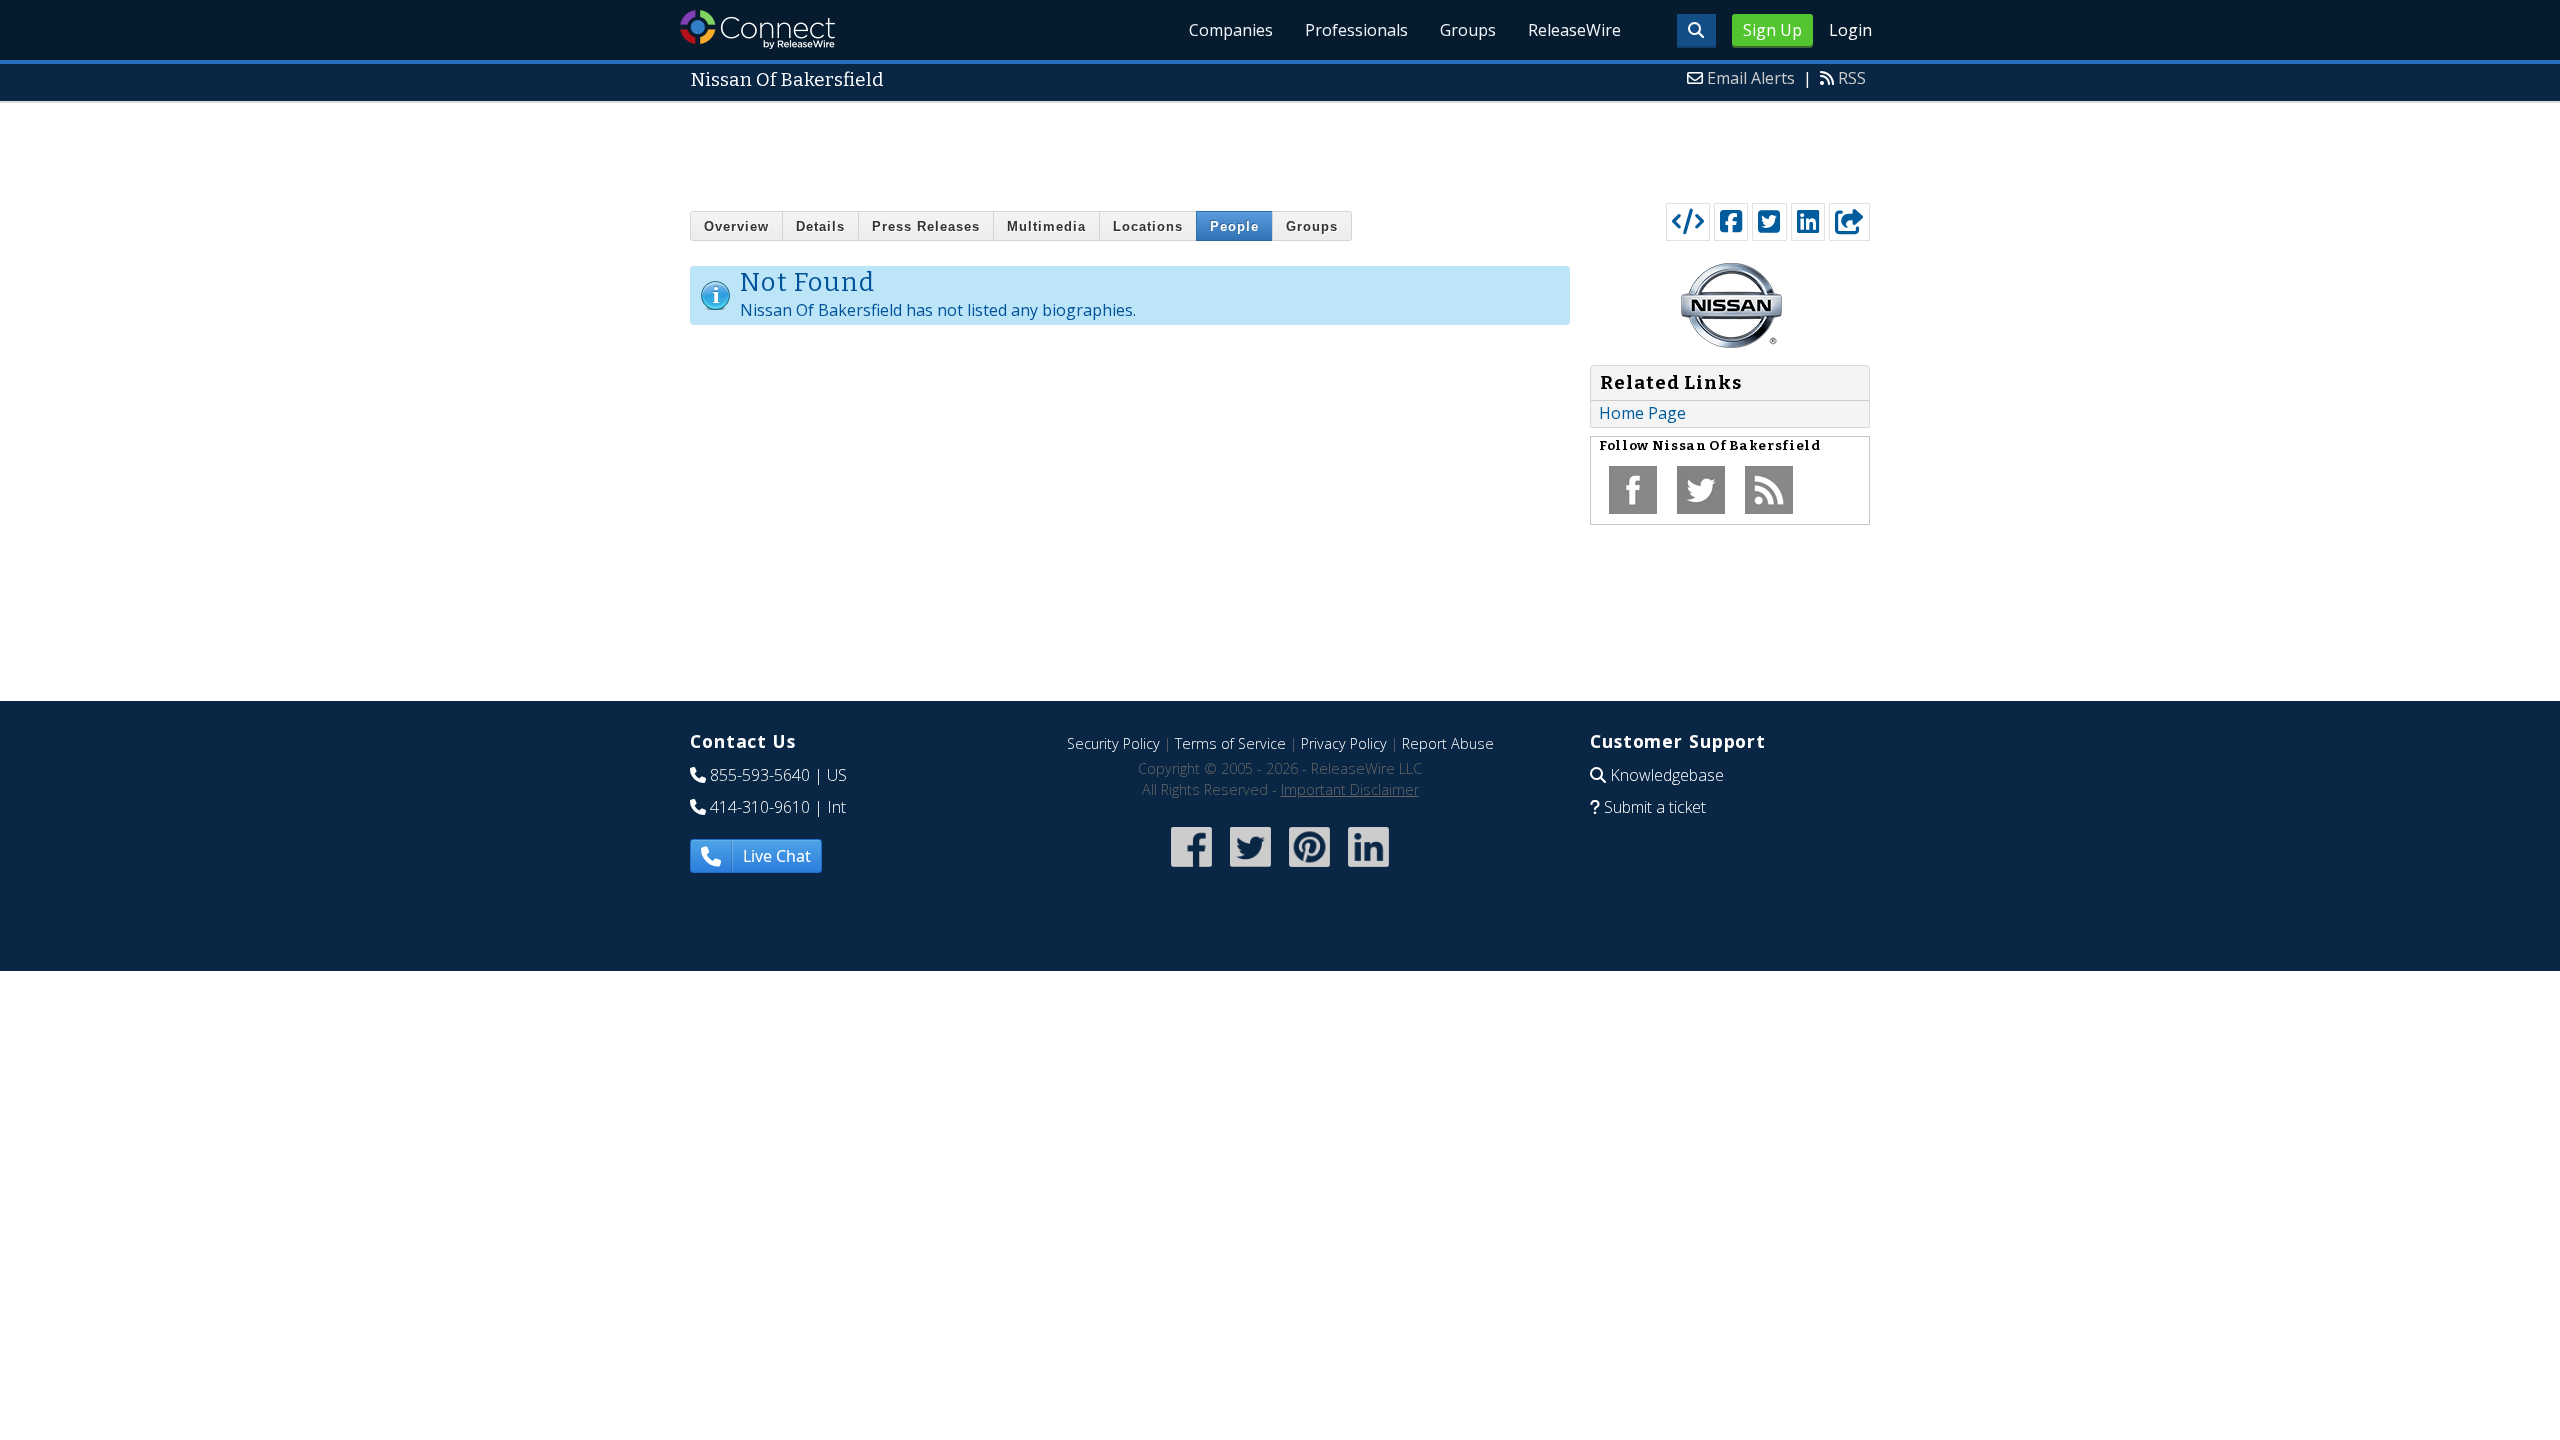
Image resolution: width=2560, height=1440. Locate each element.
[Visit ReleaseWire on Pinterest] (1309, 868)
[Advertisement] (1280, 148)
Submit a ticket (1655, 807)
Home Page (1642, 413)
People (1234, 226)
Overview (736, 226)
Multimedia (1046, 226)
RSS (1852, 78)
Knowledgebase (1667, 775)
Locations (1148, 226)
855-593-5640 (760, 775)
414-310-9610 (760, 807)
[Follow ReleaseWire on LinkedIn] (1368, 868)
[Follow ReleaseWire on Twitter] (1250, 868)
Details (820, 226)
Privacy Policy (1344, 743)
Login (1850, 30)
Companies (1231, 30)
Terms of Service (1230, 743)
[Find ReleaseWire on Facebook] (1191, 868)
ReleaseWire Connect (757, 29)
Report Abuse (1448, 743)
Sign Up (1772, 30)
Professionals (1356, 30)
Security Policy (1113, 743)
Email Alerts (1751, 78)
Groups (1468, 30)
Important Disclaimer (1350, 789)
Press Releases (926, 226)
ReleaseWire (1574, 30)
